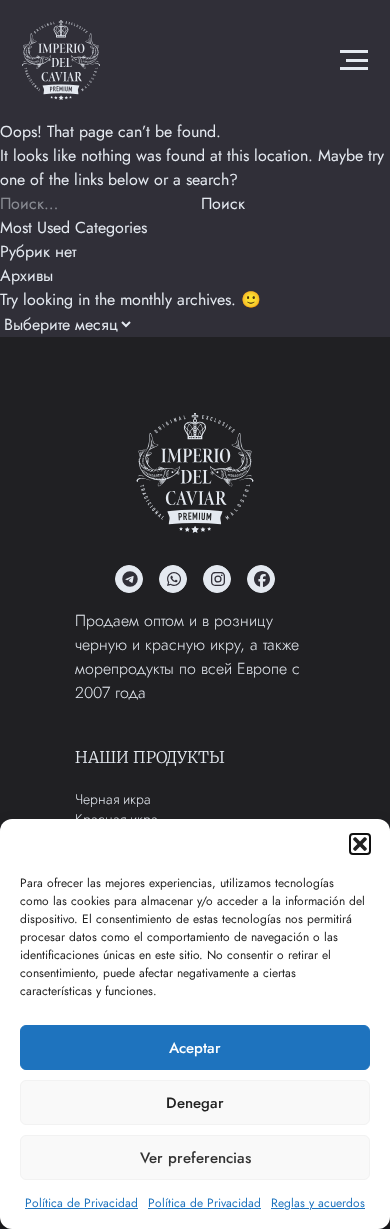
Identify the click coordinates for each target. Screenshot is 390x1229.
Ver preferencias (195, 1158)
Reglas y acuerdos (318, 1203)
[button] (360, 844)
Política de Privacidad (81, 1203)
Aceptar (195, 1048)
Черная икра (113, 799)
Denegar (195, 1103)
